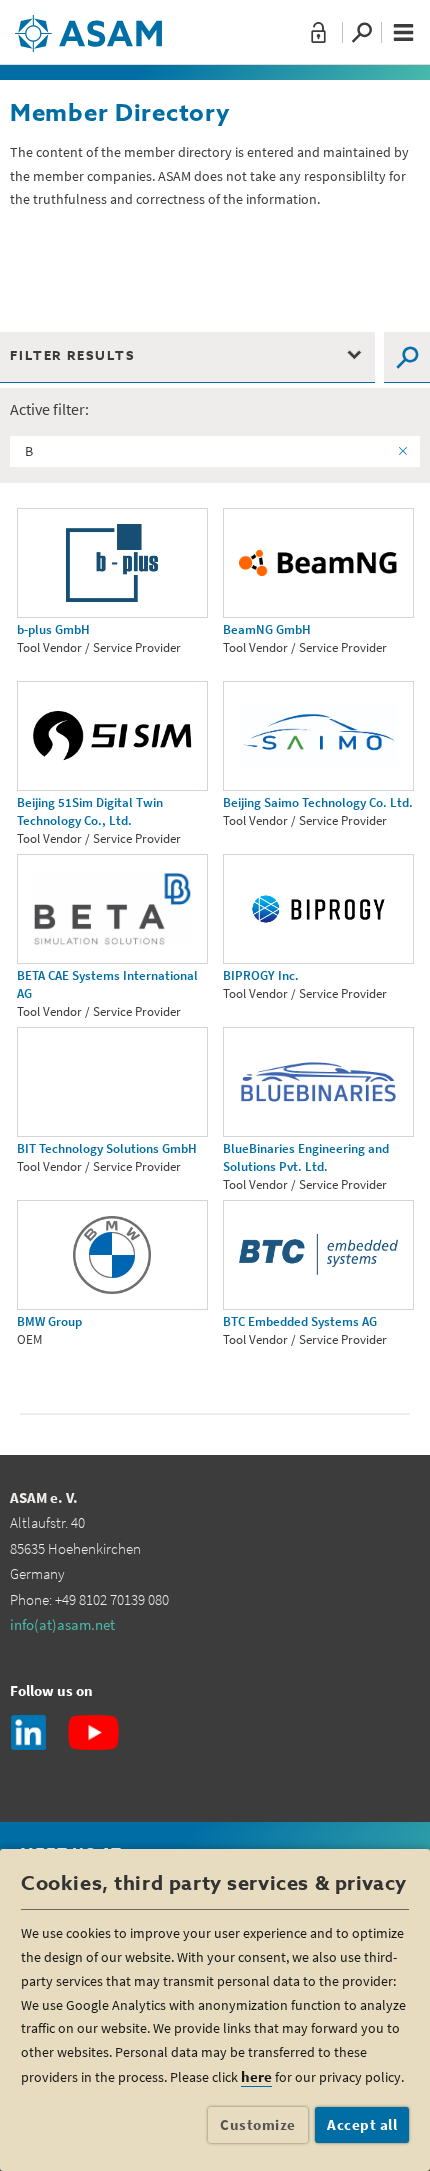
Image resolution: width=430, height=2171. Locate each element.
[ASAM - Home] (88, 26)
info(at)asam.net (62, 1624)
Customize (258, 2124)
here (256, 2076)
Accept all (362, 2124)
